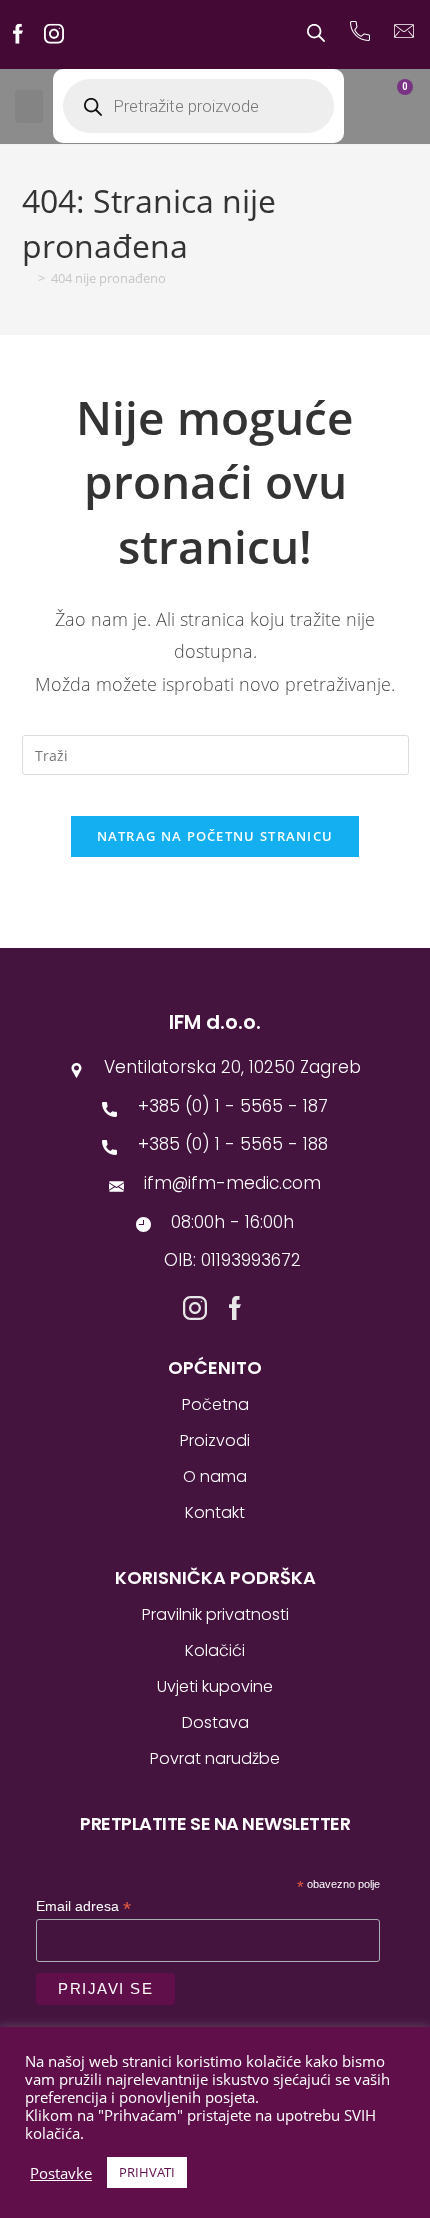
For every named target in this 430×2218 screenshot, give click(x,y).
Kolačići (215, 1650)
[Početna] (27, 278)
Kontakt (215, 1512)
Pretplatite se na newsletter (215, 1823)
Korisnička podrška (215, 1577)
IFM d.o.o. (215, 1022)
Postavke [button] (61, 2173)
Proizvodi (215, 1440)
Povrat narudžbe (215, 1758)
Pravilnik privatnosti (215, 1614)
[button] (29, 106)
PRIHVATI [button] (147, 2172)
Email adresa (83, 1906)
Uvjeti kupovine (215, 1686)
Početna (215, 1404)
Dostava (215, 1722)
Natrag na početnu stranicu (215, 836)
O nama (215, 1476)
